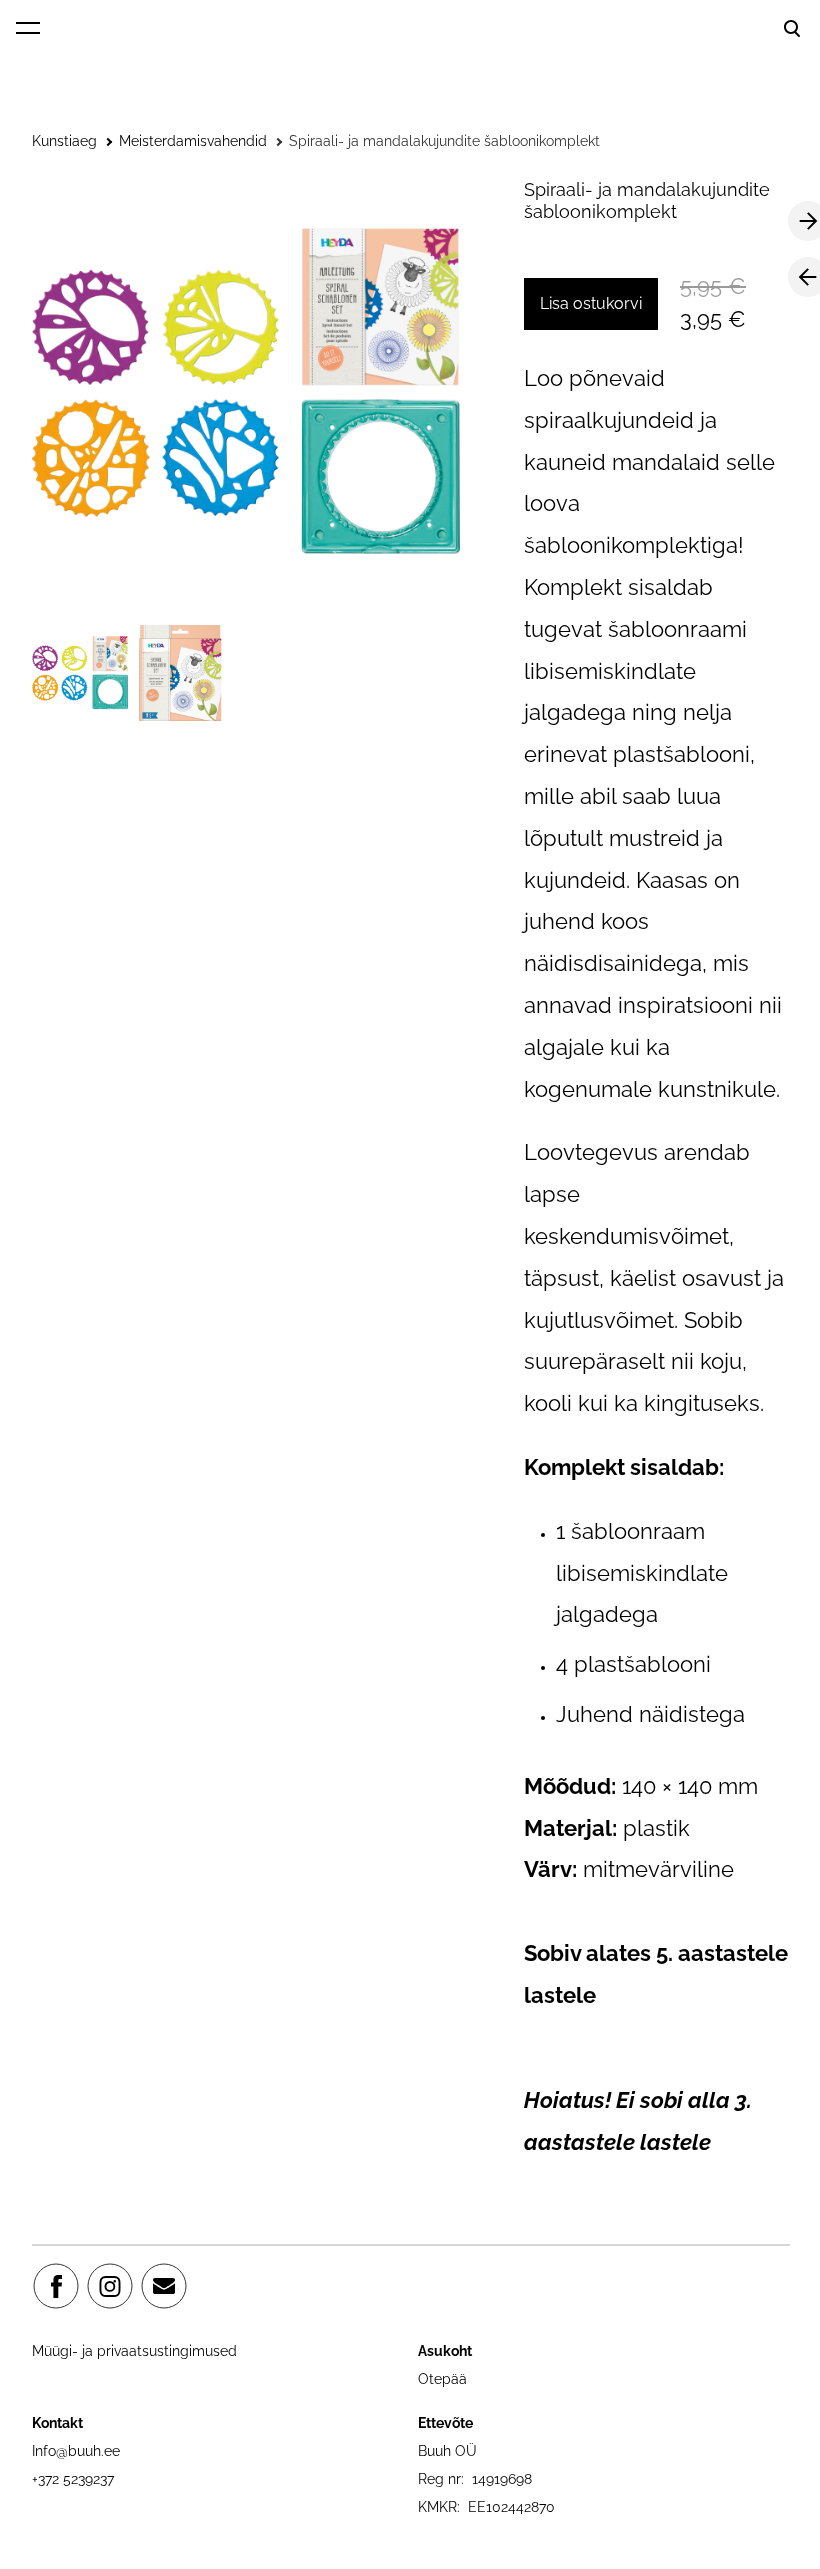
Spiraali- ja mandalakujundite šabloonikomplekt (444, 141)
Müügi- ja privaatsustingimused (134, 2351)
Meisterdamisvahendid (193, 141)
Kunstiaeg (64, 141)
